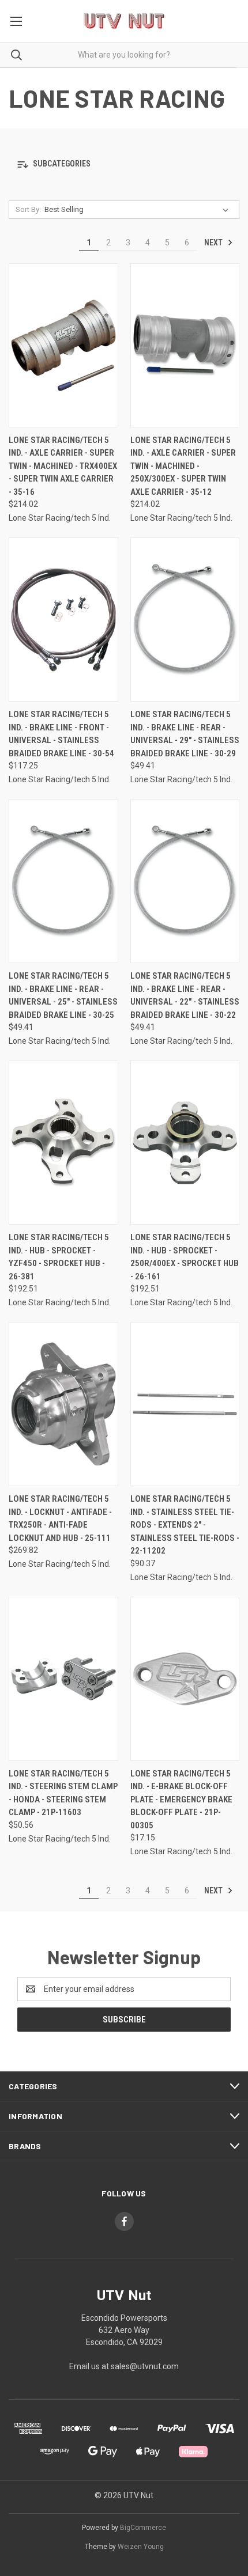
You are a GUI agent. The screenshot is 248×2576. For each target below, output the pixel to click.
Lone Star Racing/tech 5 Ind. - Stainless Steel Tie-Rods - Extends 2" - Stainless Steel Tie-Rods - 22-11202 (185, 1525)
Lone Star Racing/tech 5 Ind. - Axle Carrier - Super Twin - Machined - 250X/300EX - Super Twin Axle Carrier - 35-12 (183, 466)
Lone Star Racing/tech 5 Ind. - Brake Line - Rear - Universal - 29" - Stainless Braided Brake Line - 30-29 (185, 734)
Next (214, 243)
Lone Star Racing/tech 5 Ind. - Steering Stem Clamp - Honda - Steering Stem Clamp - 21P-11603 (63, 1793)
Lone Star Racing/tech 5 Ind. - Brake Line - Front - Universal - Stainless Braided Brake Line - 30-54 (61, 734)
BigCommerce (143, 2528)
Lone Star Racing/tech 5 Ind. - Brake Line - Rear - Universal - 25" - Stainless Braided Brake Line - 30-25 (63, 995)
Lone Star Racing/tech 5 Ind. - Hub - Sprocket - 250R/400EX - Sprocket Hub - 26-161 (185, 1257)
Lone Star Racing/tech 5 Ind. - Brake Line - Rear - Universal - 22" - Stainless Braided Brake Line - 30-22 (185, 995)
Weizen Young (141, 2547)
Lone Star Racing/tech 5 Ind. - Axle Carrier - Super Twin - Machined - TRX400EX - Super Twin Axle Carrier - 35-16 (63, 466)
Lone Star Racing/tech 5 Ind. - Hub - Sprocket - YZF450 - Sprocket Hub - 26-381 (59, 1257)
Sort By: (28, 209)
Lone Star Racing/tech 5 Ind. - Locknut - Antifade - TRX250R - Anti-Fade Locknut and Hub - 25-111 (60, 1518)
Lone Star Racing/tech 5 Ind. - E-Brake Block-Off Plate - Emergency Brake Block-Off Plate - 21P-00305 (181, 1800)
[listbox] (139, 210)
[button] (124, 164)
